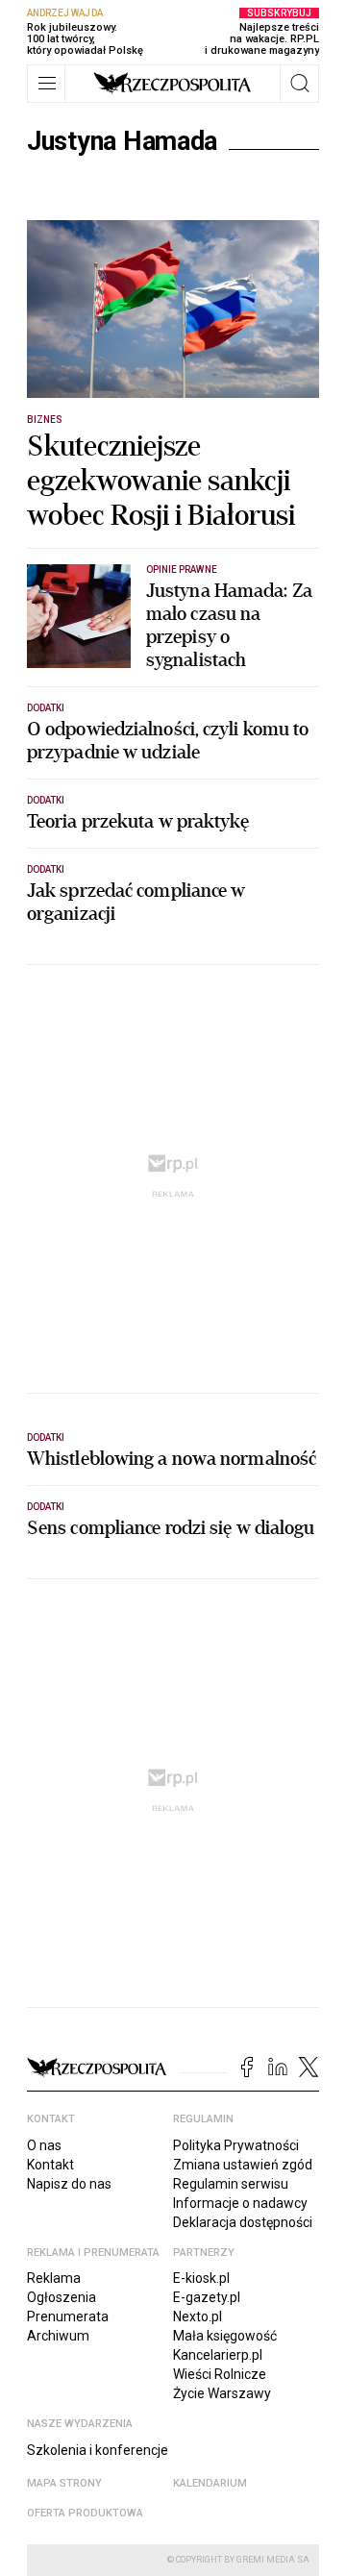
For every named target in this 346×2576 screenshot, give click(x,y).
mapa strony (64, 2483)
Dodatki (46, 708)
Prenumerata (68, 2316)
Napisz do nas (69, 2184)
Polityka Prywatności (236, 2145)
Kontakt (50, 2165)
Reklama (54, 2278)
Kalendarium (210, 2483)
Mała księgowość (225, 2336)
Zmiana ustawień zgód (243, 2165)
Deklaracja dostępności (243, 2222)
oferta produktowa (85, 2513)
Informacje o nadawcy (240, 2203)
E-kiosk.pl (201, 2278)
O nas (44, 2145)
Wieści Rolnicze (220, 2374)
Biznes (45, 420)
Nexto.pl (198, 2316)
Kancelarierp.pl (218, 2355)
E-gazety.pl (207, 2297)
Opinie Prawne (182, 570)
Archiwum (58, 2336)
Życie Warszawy (222, 2393)
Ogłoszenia (62, 2297)
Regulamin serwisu (231, 2184)
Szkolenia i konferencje (98, 2450)
